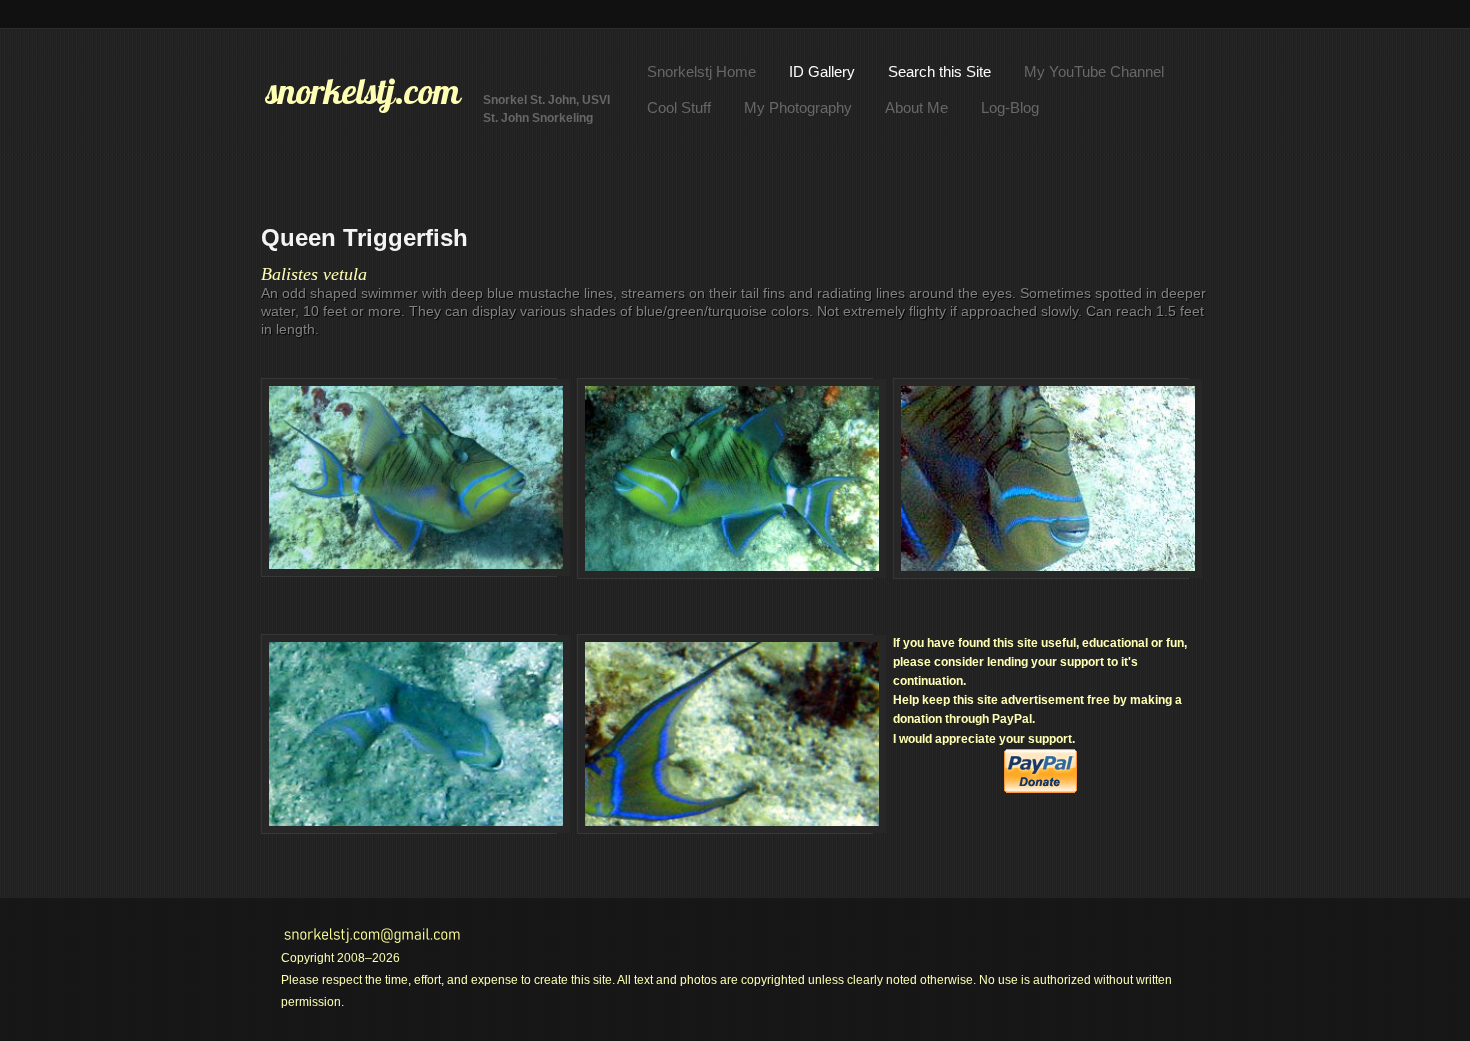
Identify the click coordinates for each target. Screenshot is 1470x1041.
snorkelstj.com (363, 91)
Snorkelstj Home (701, 71)
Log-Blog (1010, 107)
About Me (916, 107)
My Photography (798, 107)
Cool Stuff (679, 107)
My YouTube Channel (1094, 71)
